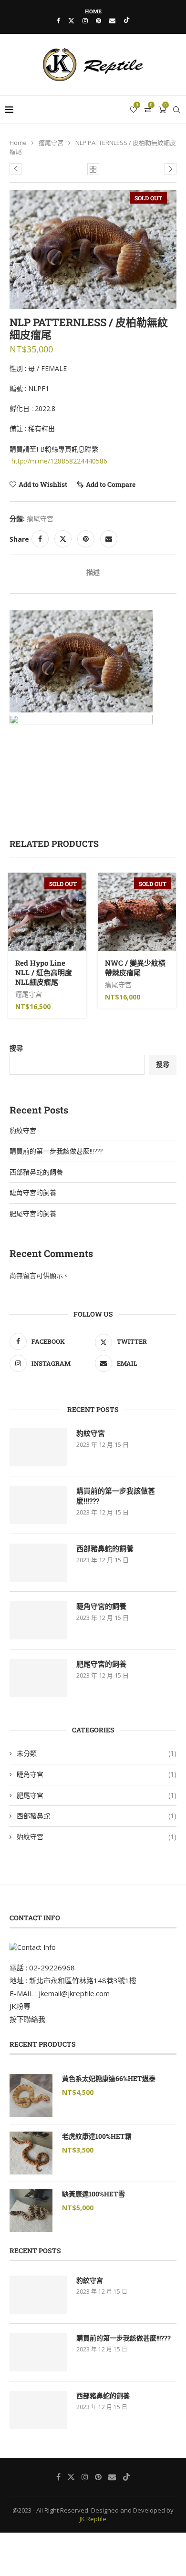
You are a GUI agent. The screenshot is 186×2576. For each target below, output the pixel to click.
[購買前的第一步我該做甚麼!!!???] (38, 1505)
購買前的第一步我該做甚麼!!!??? (56, 1151)
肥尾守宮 (97, 1795)
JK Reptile (93, 2519)
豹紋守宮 (23, 1130)
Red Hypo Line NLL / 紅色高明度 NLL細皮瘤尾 (44, 973)
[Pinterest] (98, 21)
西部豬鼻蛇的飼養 (36, 1172)
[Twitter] (71, 21)
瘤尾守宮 (51, 143)
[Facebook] (58, 21)
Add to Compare (111, 484)
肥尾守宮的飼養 (33, 1213)
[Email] (112, 21)
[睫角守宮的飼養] (38, 1620)
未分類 (97, 1753)
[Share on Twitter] (63, 539)
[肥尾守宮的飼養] (38, 1678)
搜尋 (16, 1048)
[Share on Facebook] (40, 539)
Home (93, 11)
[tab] (93, 572)
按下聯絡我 (27, 2019)
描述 (93, 572)
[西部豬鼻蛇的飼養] (38, 1563)
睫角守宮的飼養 (33, 1192)
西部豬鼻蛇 (97, 1816)
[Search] (176, 110)
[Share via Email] (109, 539)
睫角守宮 (97, 1774)
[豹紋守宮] (38, 1447)
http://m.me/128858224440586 (59, 461)
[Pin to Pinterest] (86, 539)
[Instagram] (85, 21)
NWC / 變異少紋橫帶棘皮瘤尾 (135, 968)
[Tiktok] (127, 21)
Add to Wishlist (43, 484)
